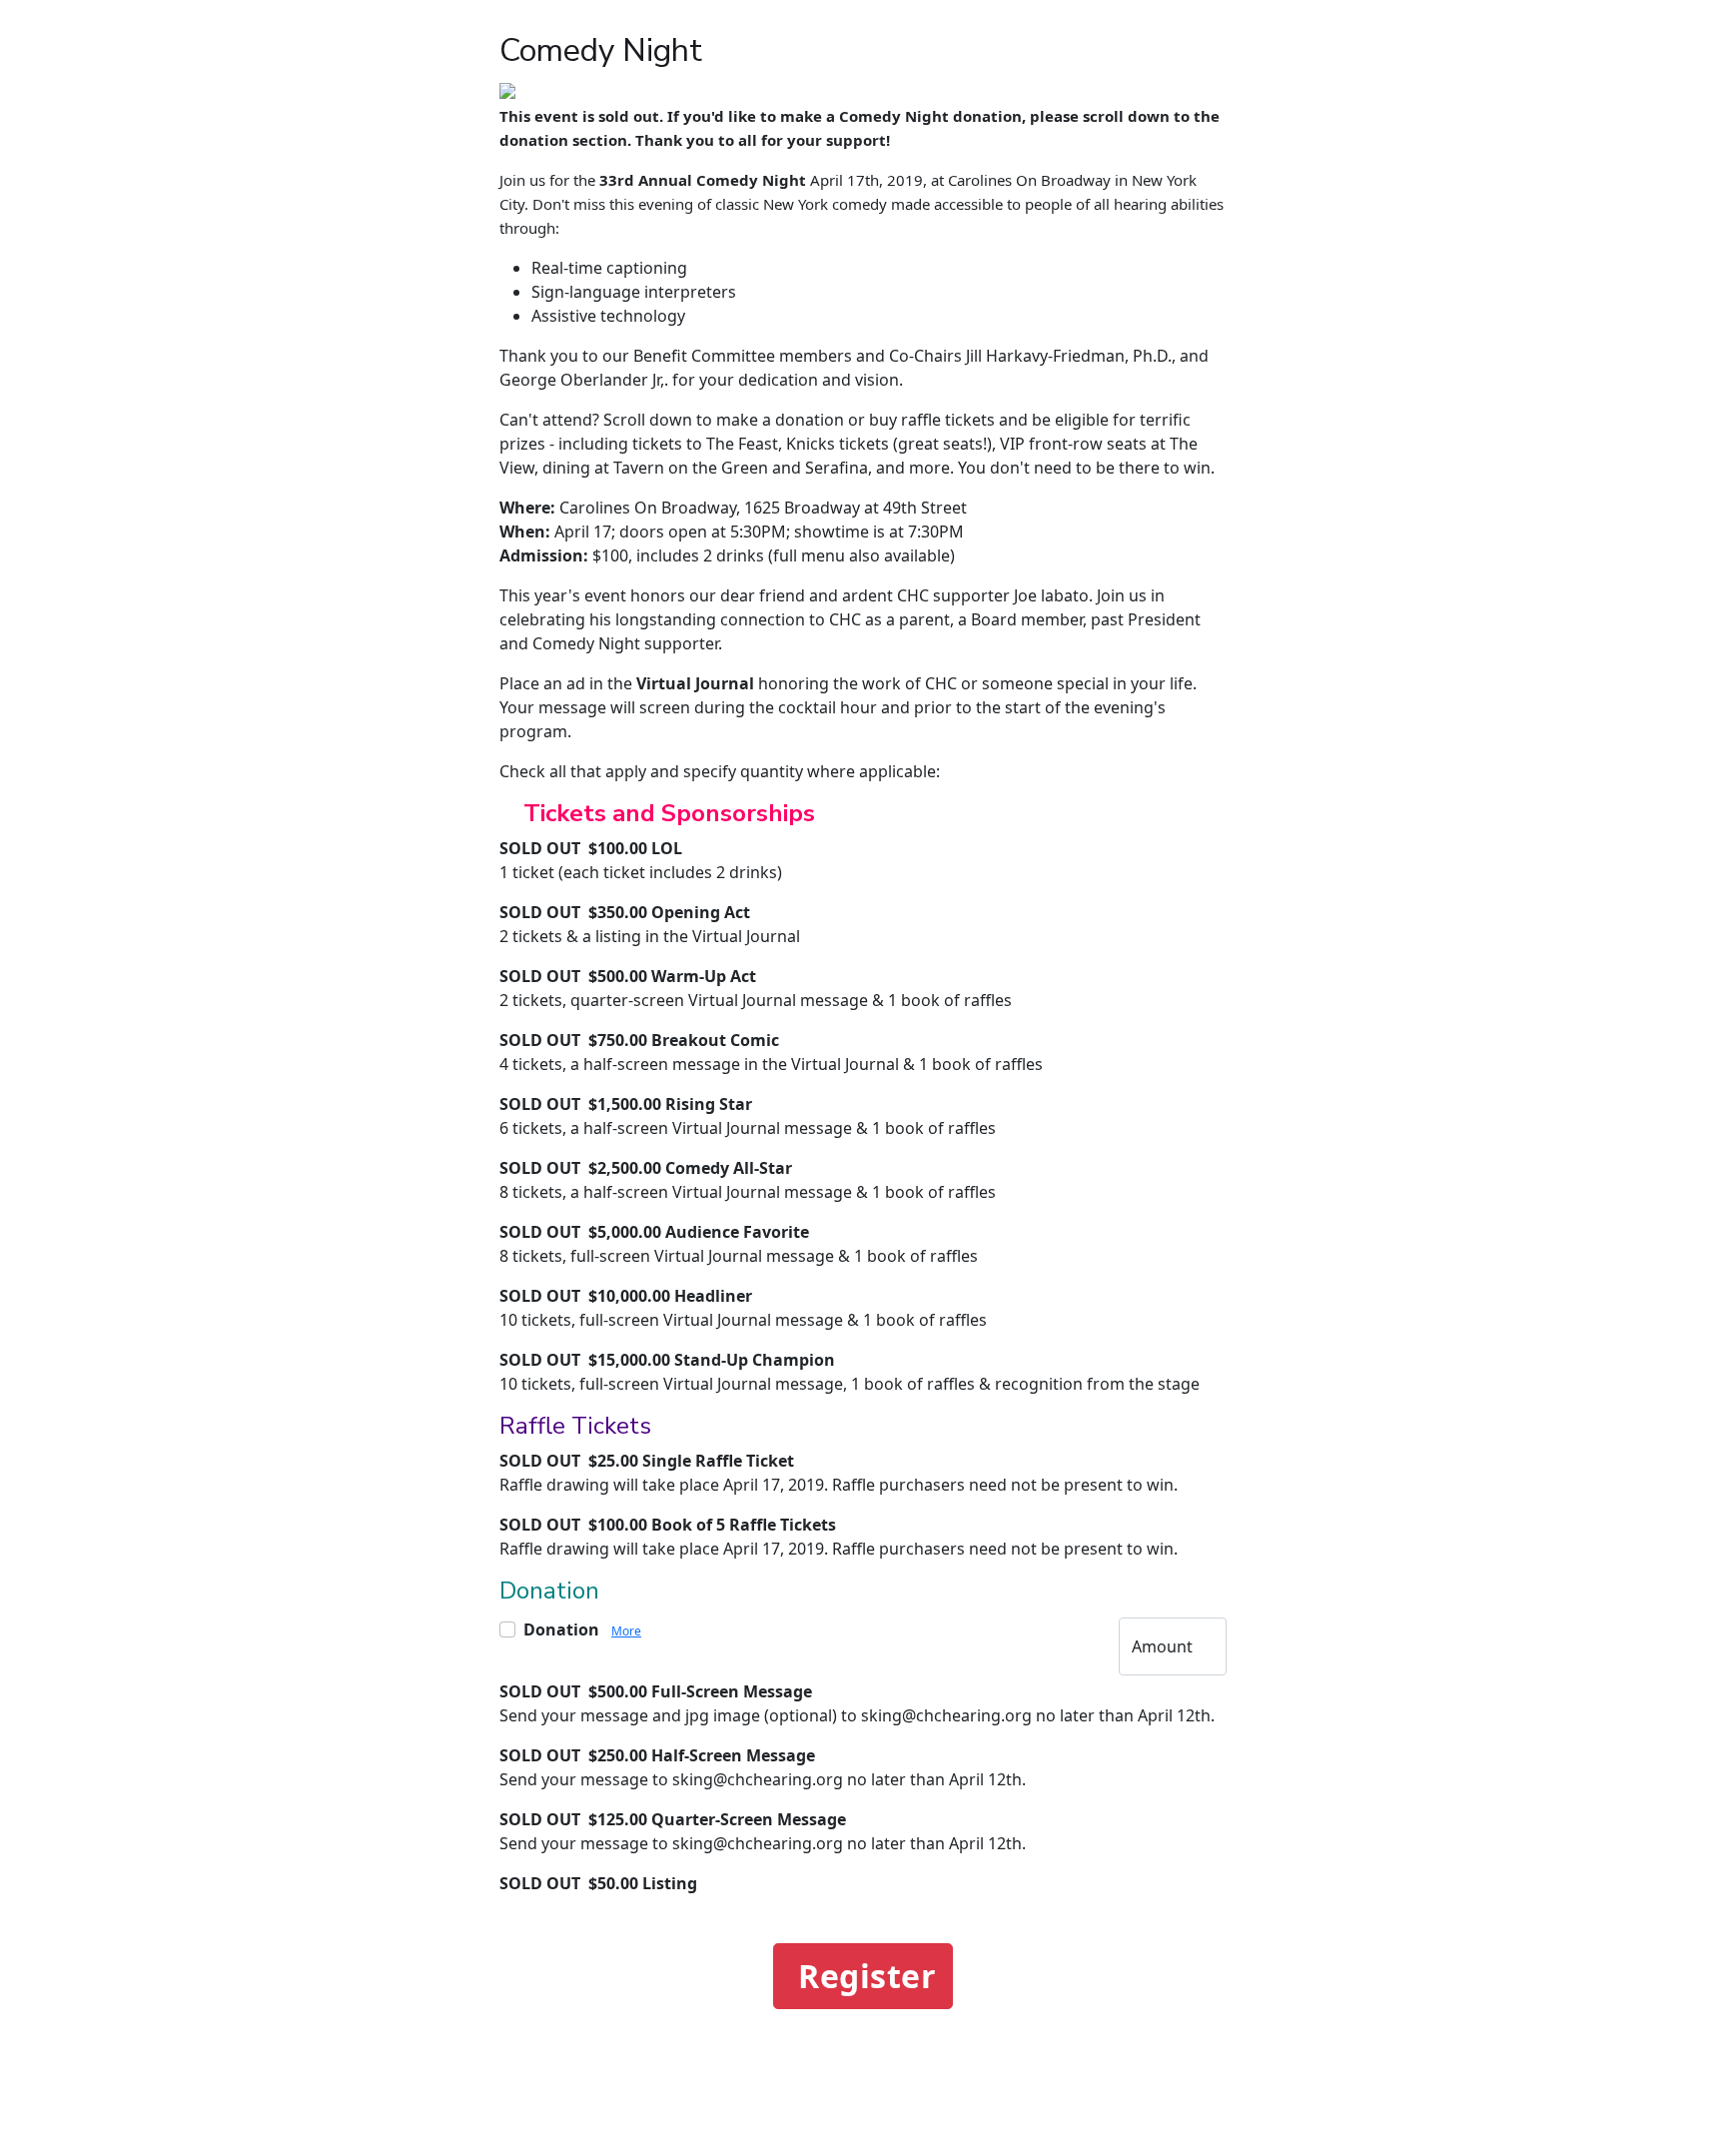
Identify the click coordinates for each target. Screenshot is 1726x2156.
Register (867, 1976)
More (626, 1631)
